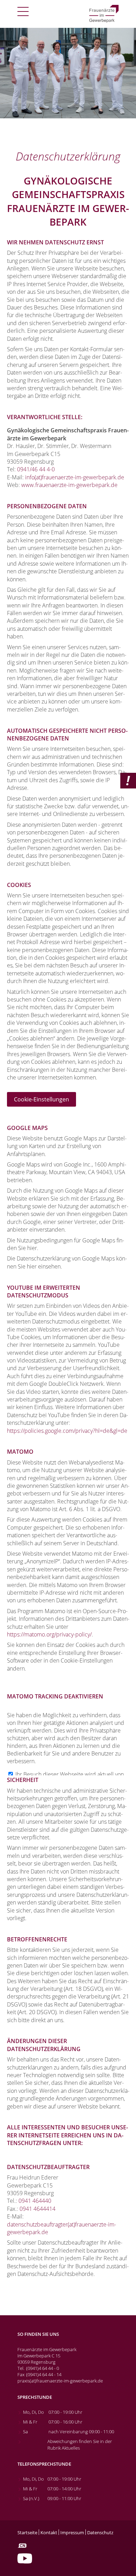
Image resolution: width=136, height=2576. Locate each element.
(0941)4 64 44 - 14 (44, 2374)
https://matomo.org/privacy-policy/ (49, 1634)
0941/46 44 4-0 (36, 469)
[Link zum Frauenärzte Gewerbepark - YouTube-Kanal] (25, 2558)
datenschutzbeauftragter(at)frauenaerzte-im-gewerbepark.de (62, 2228)
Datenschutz (100, 2533)
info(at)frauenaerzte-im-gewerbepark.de (75, 477)
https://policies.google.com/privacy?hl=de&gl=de (67, 1431)
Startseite (27, 2533)
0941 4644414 (37, 2209)
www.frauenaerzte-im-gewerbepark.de (69, 485)
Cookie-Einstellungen (41, 1099)
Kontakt (49, 2533)
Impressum (72, 2533)
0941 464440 (35, 2201)
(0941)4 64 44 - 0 (43, 2368)
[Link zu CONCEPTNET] (22, 2546)
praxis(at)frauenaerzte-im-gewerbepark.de (60, 2381)
